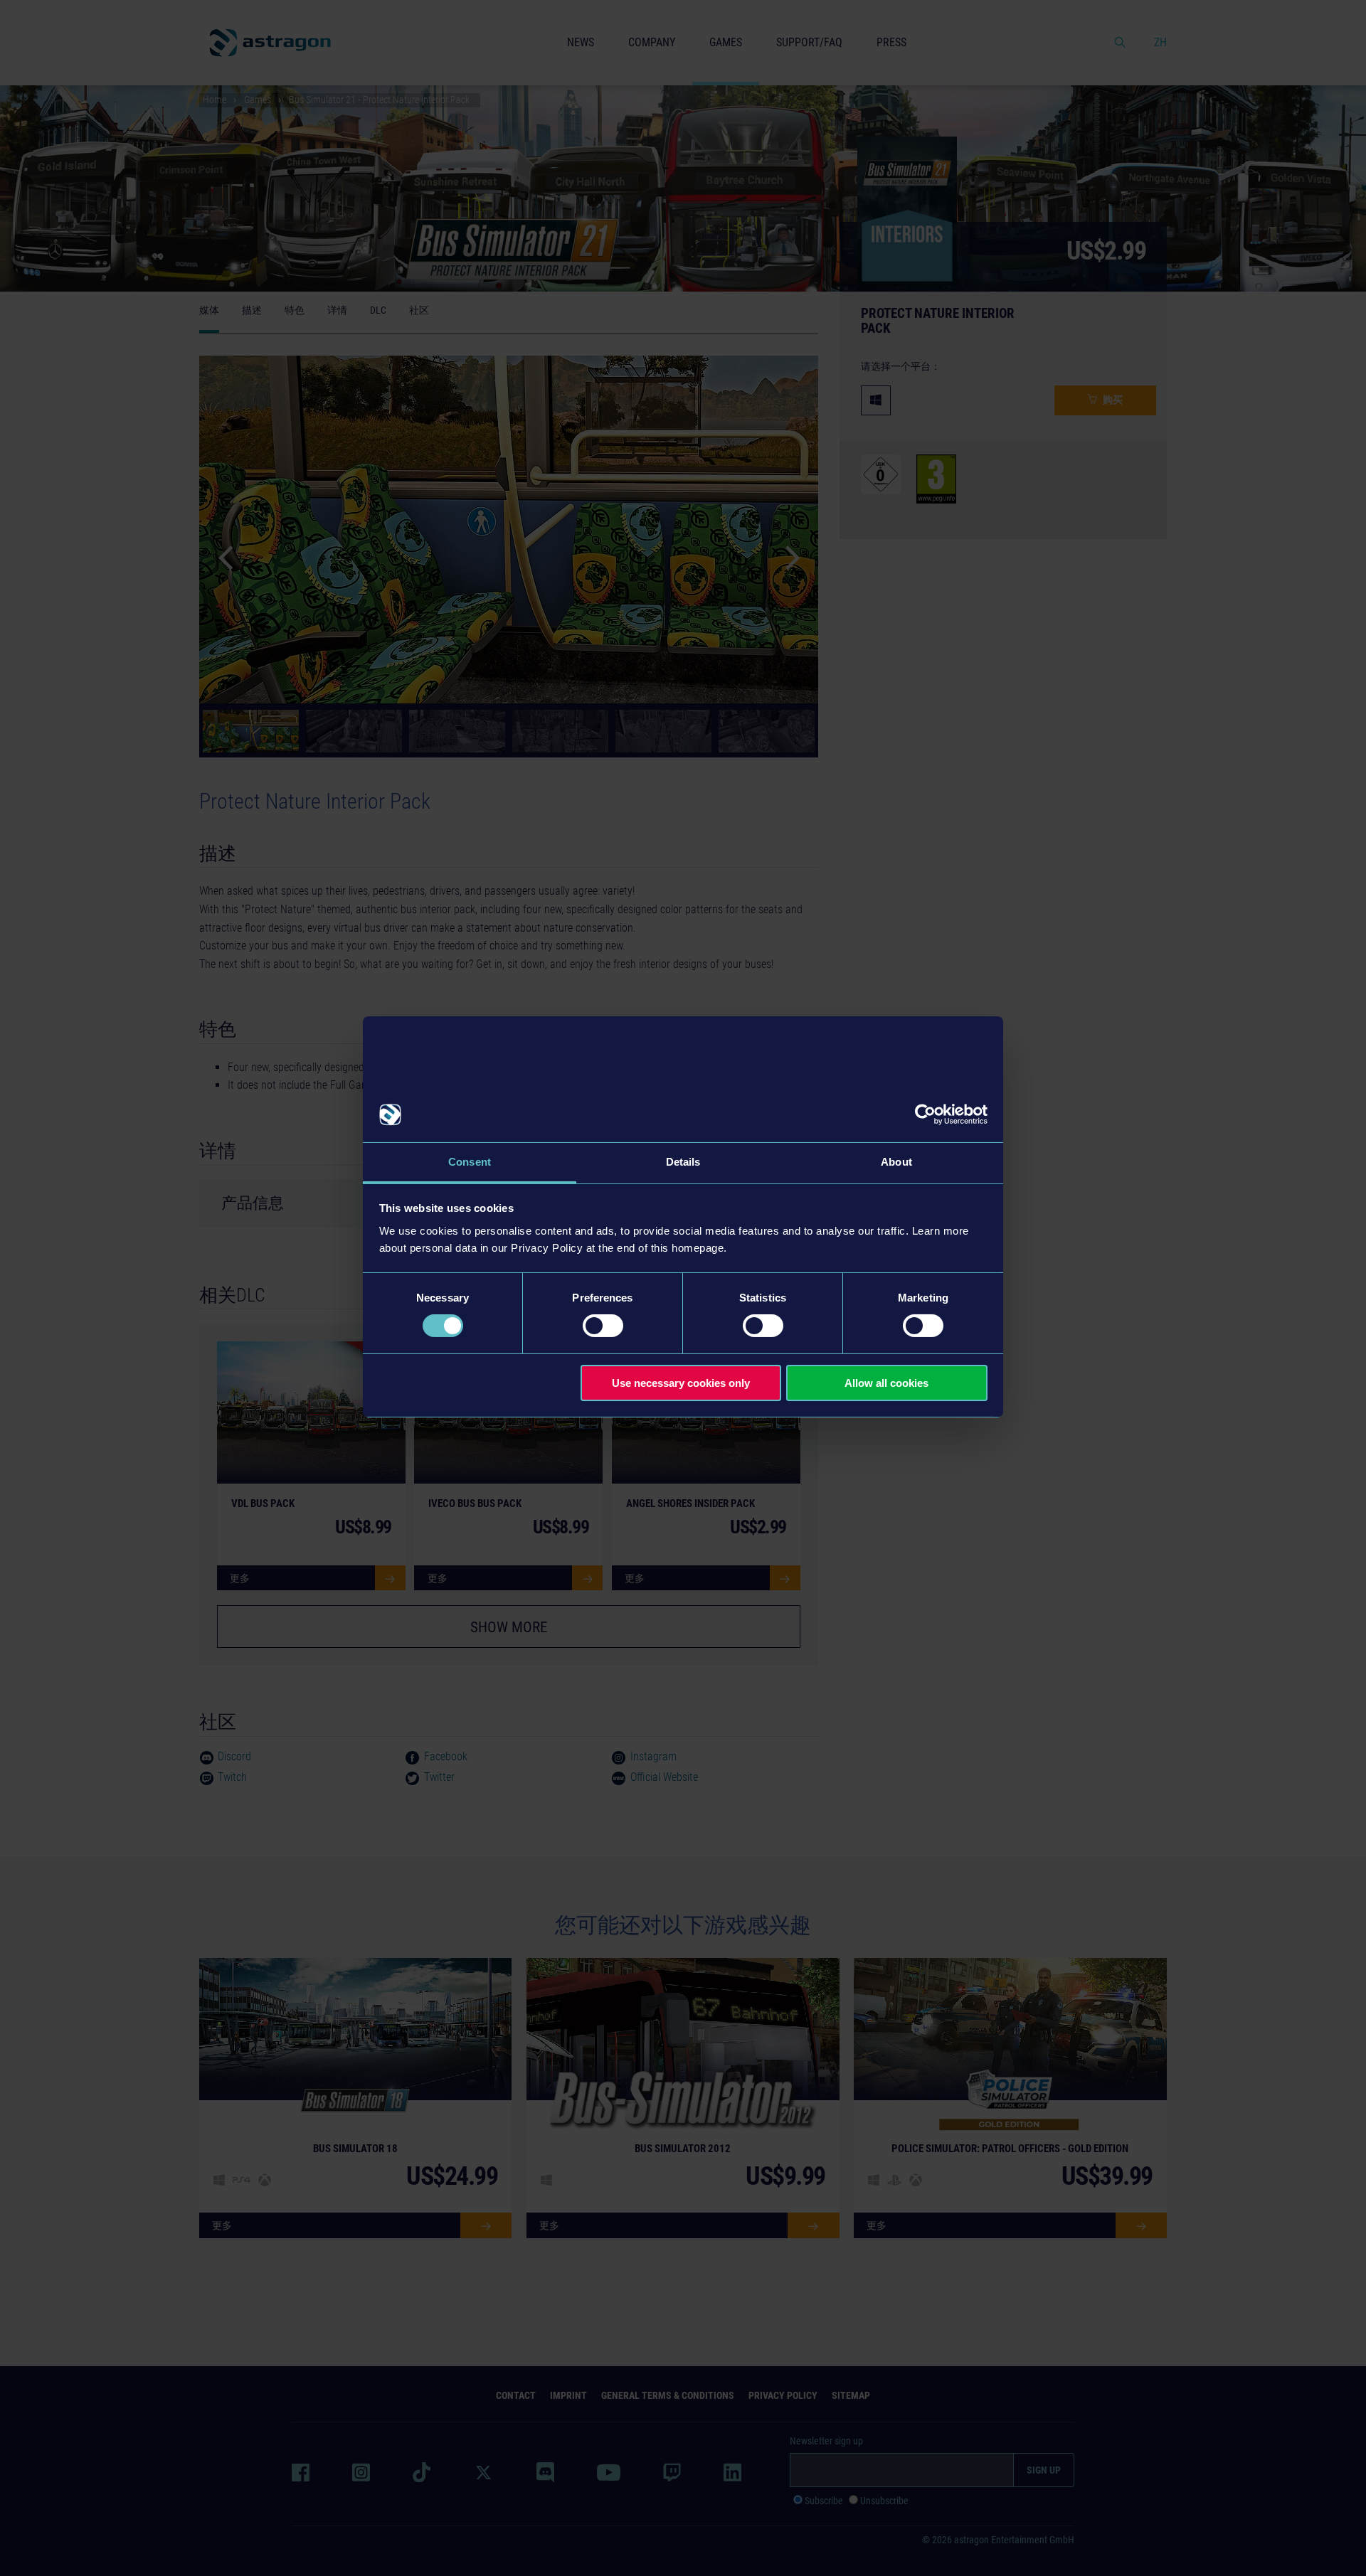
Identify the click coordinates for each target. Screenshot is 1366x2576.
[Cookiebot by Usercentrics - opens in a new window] (925, 1114)
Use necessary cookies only (681, 1383)
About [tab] (896, 1162)
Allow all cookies (886, 1383)
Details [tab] (683, 1162)
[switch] (603, 1326)
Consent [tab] (470, 1162)
